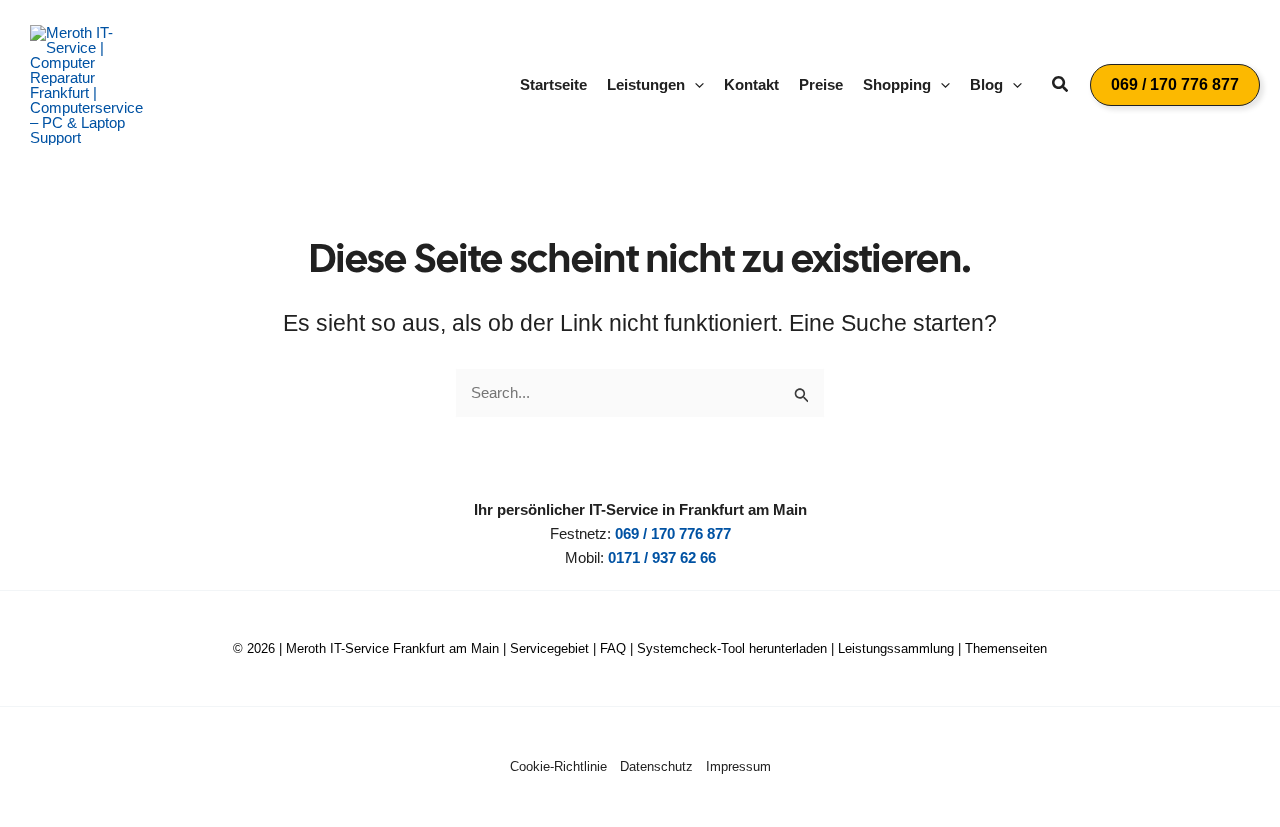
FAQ (613, 648)
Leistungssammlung (896, 648)
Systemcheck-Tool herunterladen (732, 648)
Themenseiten (1006, 648)
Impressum (738, 766)
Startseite (553, 84)
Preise (821, 84)
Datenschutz (656, 766)
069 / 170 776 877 (673, 533)
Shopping (897, 84)
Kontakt (751, 84)
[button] (694, 85)
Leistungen (646, 84)
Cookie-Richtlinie (558, 766)
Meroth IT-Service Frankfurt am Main (392, 648)
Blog (986, 84)
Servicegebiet (549, 648)
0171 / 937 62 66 (662, 557)
